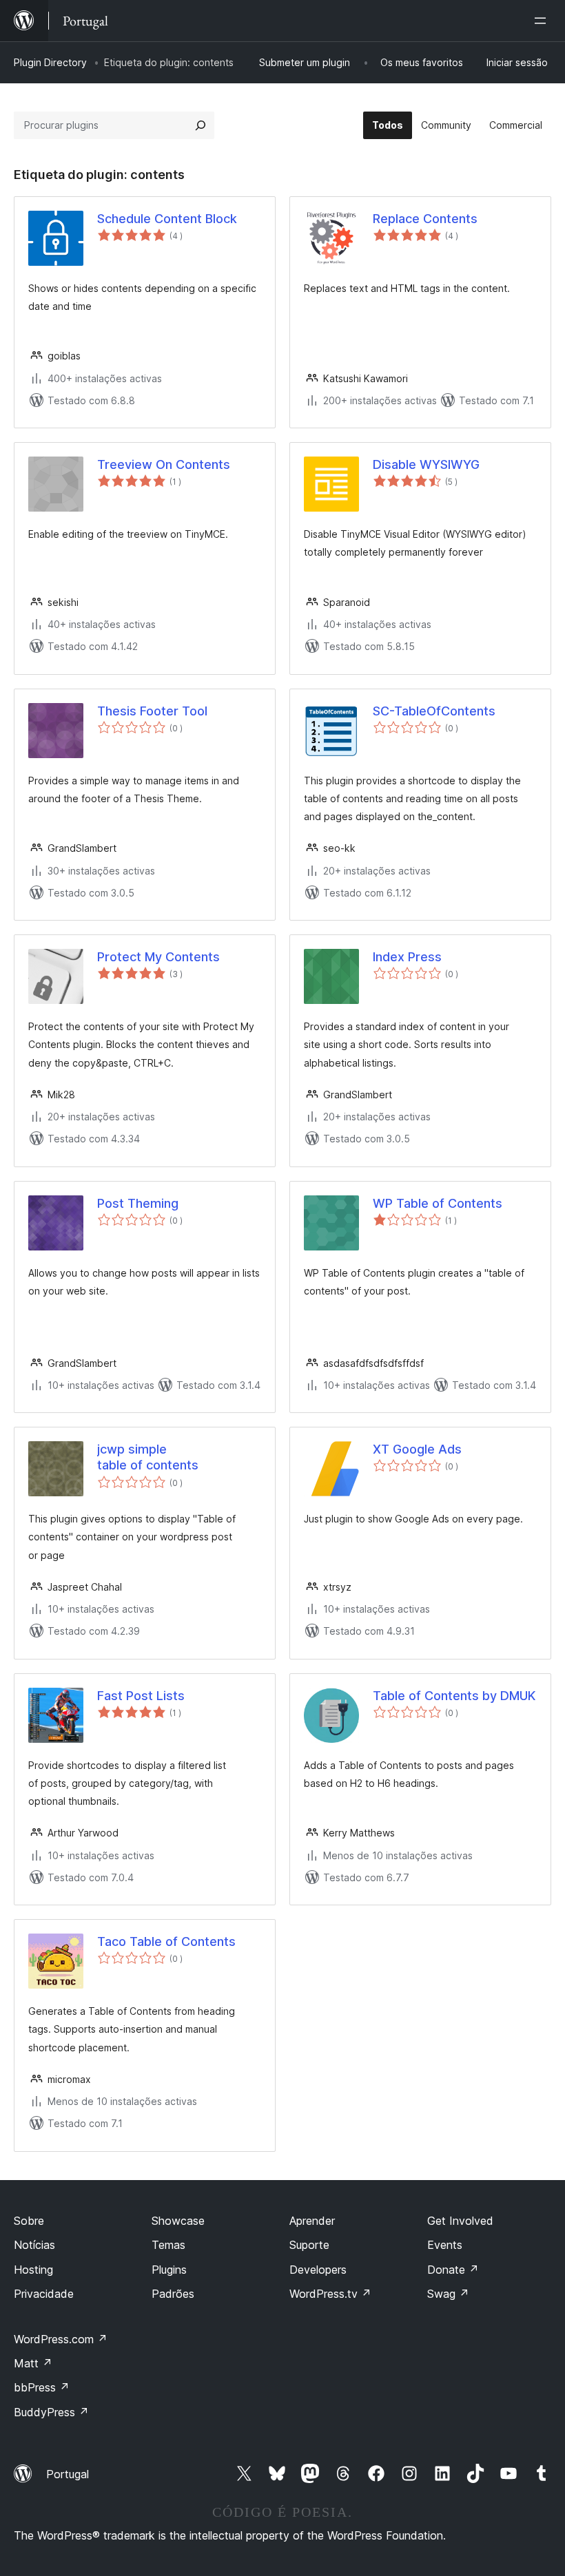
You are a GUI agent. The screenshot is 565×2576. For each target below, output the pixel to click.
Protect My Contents (158, 957)
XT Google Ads (417, 1449)
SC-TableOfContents (434, 711)
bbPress (42, 2387)
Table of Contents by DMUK (454, 1696)
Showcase (178, 2221)
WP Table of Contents (438, 1203)
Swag (448, 2294)
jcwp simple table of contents (148, 1457)
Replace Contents (425, 219)
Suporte (309, 2245)
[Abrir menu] (543, 21)
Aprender (312, 2221)
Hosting (33, 2270)
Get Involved (460, 2221)
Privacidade (44, 2294)
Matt (33, 2363)
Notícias (34, 2245)
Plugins (169, 2270)
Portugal (68, 2474)
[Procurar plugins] (201, 125)
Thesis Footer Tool (152, 711)
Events (445, 2245)
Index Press (407, 957)
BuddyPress (51, 2412)
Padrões (173, 2294)
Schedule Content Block (167, 219)
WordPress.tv (330, 2294)
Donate (453, 2270)
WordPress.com (61, 2339)
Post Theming (138, 1203)
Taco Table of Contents (166, 1941)
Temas (168, 2245)
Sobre (29, 2221)
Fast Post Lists (141, 1696)
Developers (318, 2270)
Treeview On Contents (164, 464)
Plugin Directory (50, 62)
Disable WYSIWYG (426, 464)
